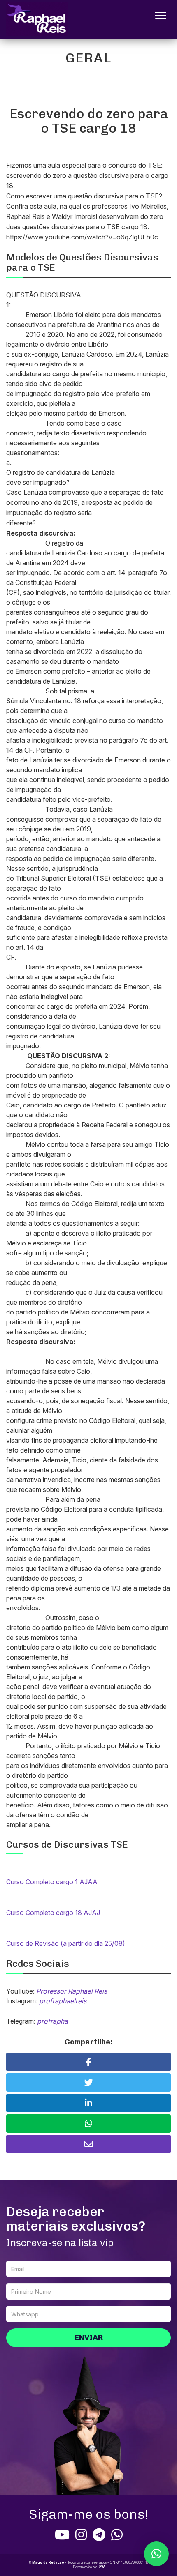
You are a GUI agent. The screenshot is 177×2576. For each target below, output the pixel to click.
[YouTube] (62, 2535)
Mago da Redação (48, 2562)
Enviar (89, 2338)
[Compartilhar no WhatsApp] (88, 2124)
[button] (156, 2554)
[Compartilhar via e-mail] (88, 2144)
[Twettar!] (88, 2082)
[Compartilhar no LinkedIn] (88, 2103)
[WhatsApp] (117, 2535)
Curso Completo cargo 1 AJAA (52, 1882)
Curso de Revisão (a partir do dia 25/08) (66, 1943)
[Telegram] (99, 2535)
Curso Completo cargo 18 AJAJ (53, 1913)
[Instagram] (81, 2535)
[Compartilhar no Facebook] (88, 2062)
